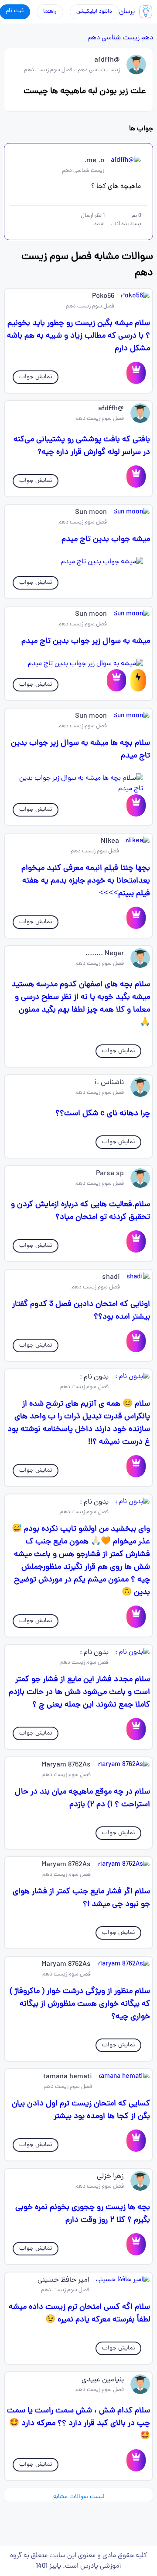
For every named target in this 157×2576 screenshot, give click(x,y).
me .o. (94, 161)
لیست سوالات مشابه (79, 2497)
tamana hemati (68, 2077)
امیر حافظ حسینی (63, 2280)
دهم (147, 38)
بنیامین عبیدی (103, 2380)
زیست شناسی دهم (114, 38)
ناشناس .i (109, 1083)
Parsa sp (110, 1174)
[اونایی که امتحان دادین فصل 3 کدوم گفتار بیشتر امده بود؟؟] (136, 1341)
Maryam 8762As (66, 1765)
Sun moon (91, 513)
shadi (111, 1278)
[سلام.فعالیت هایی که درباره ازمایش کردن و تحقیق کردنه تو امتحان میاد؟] (136, 1241)
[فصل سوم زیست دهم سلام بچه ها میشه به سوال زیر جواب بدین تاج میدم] (78, 784)
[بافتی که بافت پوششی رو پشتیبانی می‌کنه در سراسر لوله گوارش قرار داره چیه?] (136, 476)
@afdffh (107, 60)
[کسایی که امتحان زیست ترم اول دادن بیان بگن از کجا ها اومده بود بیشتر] (136, 2141)
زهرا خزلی (110, 2177)
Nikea (110, 841)
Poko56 (103, 297)
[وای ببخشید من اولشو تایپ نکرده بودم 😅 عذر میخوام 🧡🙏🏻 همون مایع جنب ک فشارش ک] (136, 1617)
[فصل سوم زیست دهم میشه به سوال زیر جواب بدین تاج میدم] (78, 664)
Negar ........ (105, 954)
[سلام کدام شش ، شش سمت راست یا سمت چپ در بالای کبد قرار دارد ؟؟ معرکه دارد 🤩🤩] (136, 2460)
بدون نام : (94, 1377)
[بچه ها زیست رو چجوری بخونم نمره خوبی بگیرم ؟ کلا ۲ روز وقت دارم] (136, 2244)
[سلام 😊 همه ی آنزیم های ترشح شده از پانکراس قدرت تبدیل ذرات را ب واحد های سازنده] (136, 1466)
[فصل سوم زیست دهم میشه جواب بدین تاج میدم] (78, 562)
